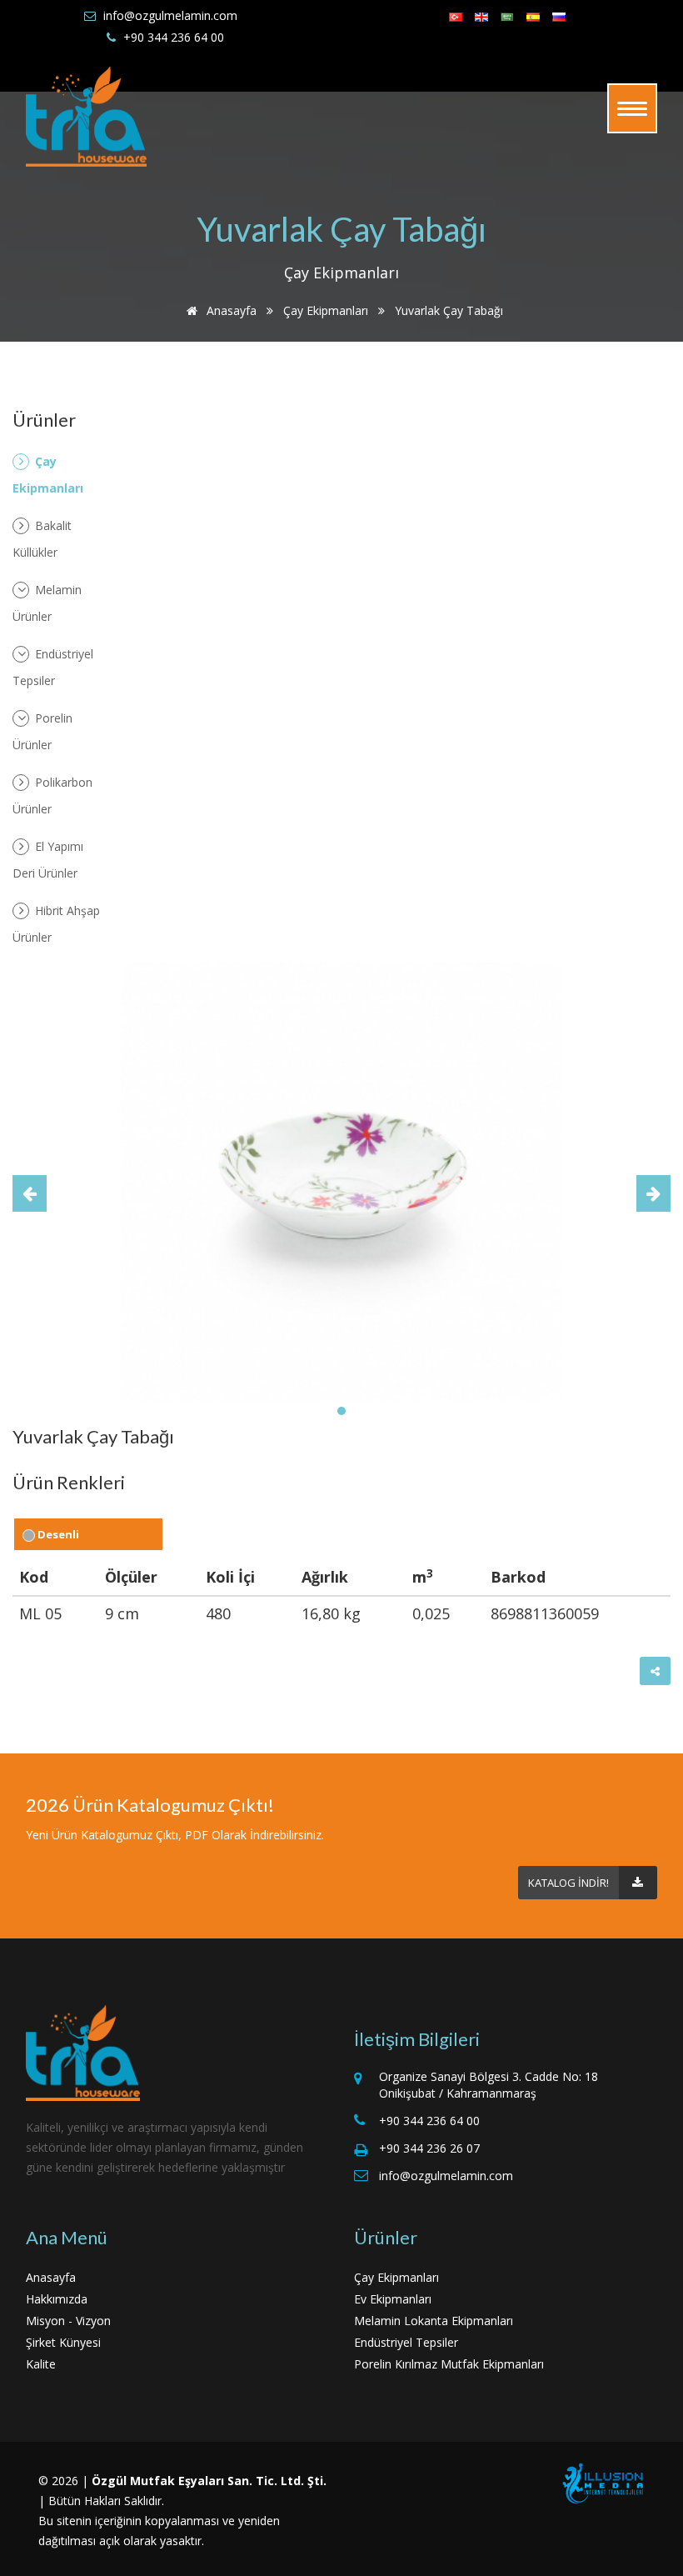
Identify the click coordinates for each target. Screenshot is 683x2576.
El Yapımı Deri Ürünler (48, 860)
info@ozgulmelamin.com (170, 15)
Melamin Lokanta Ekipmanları (434, 2321)
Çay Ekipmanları (326, 310)
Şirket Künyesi (63, 2342)
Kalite (41, 2364)
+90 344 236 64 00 (174, 37)
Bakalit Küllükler (42, 539)
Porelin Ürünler (42, 731)
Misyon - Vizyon (68, 2321)
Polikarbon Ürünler (52, 795)
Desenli (57, 1534)
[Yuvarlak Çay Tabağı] (341, 1181)
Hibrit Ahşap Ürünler (56, 924)
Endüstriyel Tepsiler (53, 667)
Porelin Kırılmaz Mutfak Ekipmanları (449, 2364)
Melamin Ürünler (47, 603)
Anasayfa (230, 310)
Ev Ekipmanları (393, 2299)
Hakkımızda (57, 2299)
